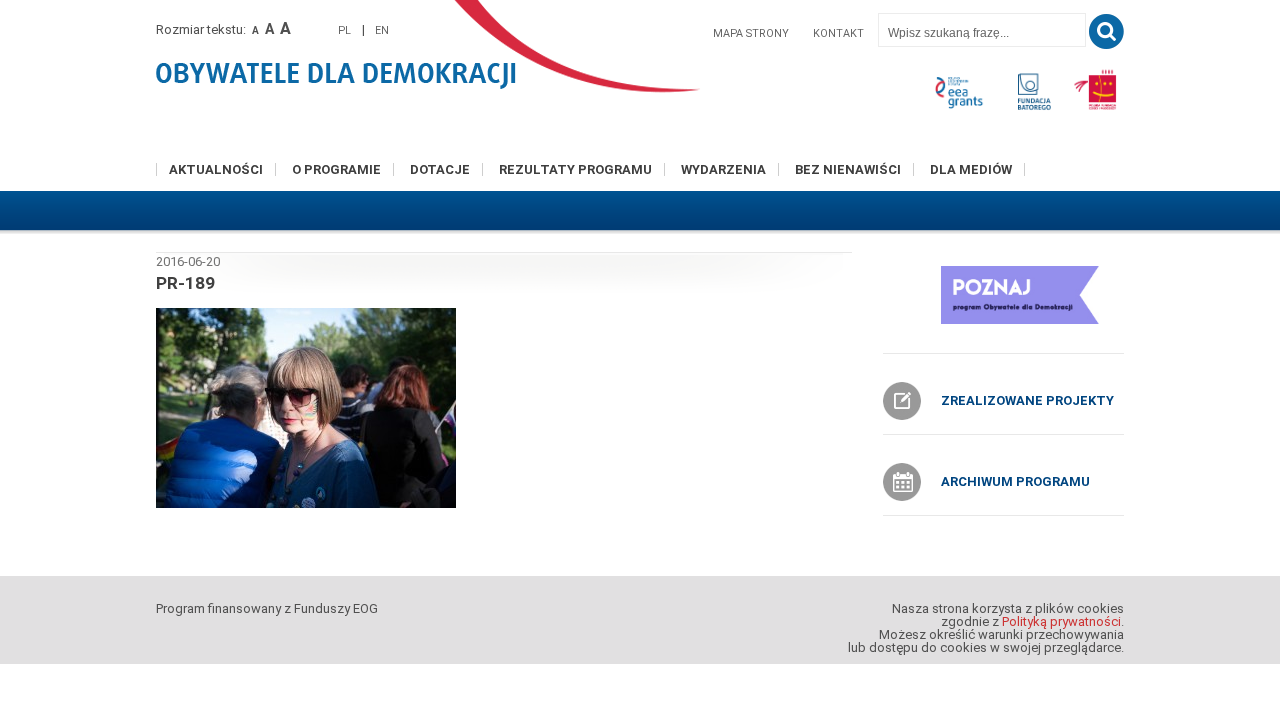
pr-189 (185, 283)
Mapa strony (751, 33)
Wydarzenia (723, 169)
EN (382, 30)
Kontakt (838, 33)
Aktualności (216, 169)
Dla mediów (971, 169)
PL (344, 30)
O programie (336, 169)
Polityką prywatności (1061, 621)
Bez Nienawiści (848, 169)
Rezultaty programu (575, 169)
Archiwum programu (1015, 481)
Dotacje (440, 169)
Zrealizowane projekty (1027, 400)
